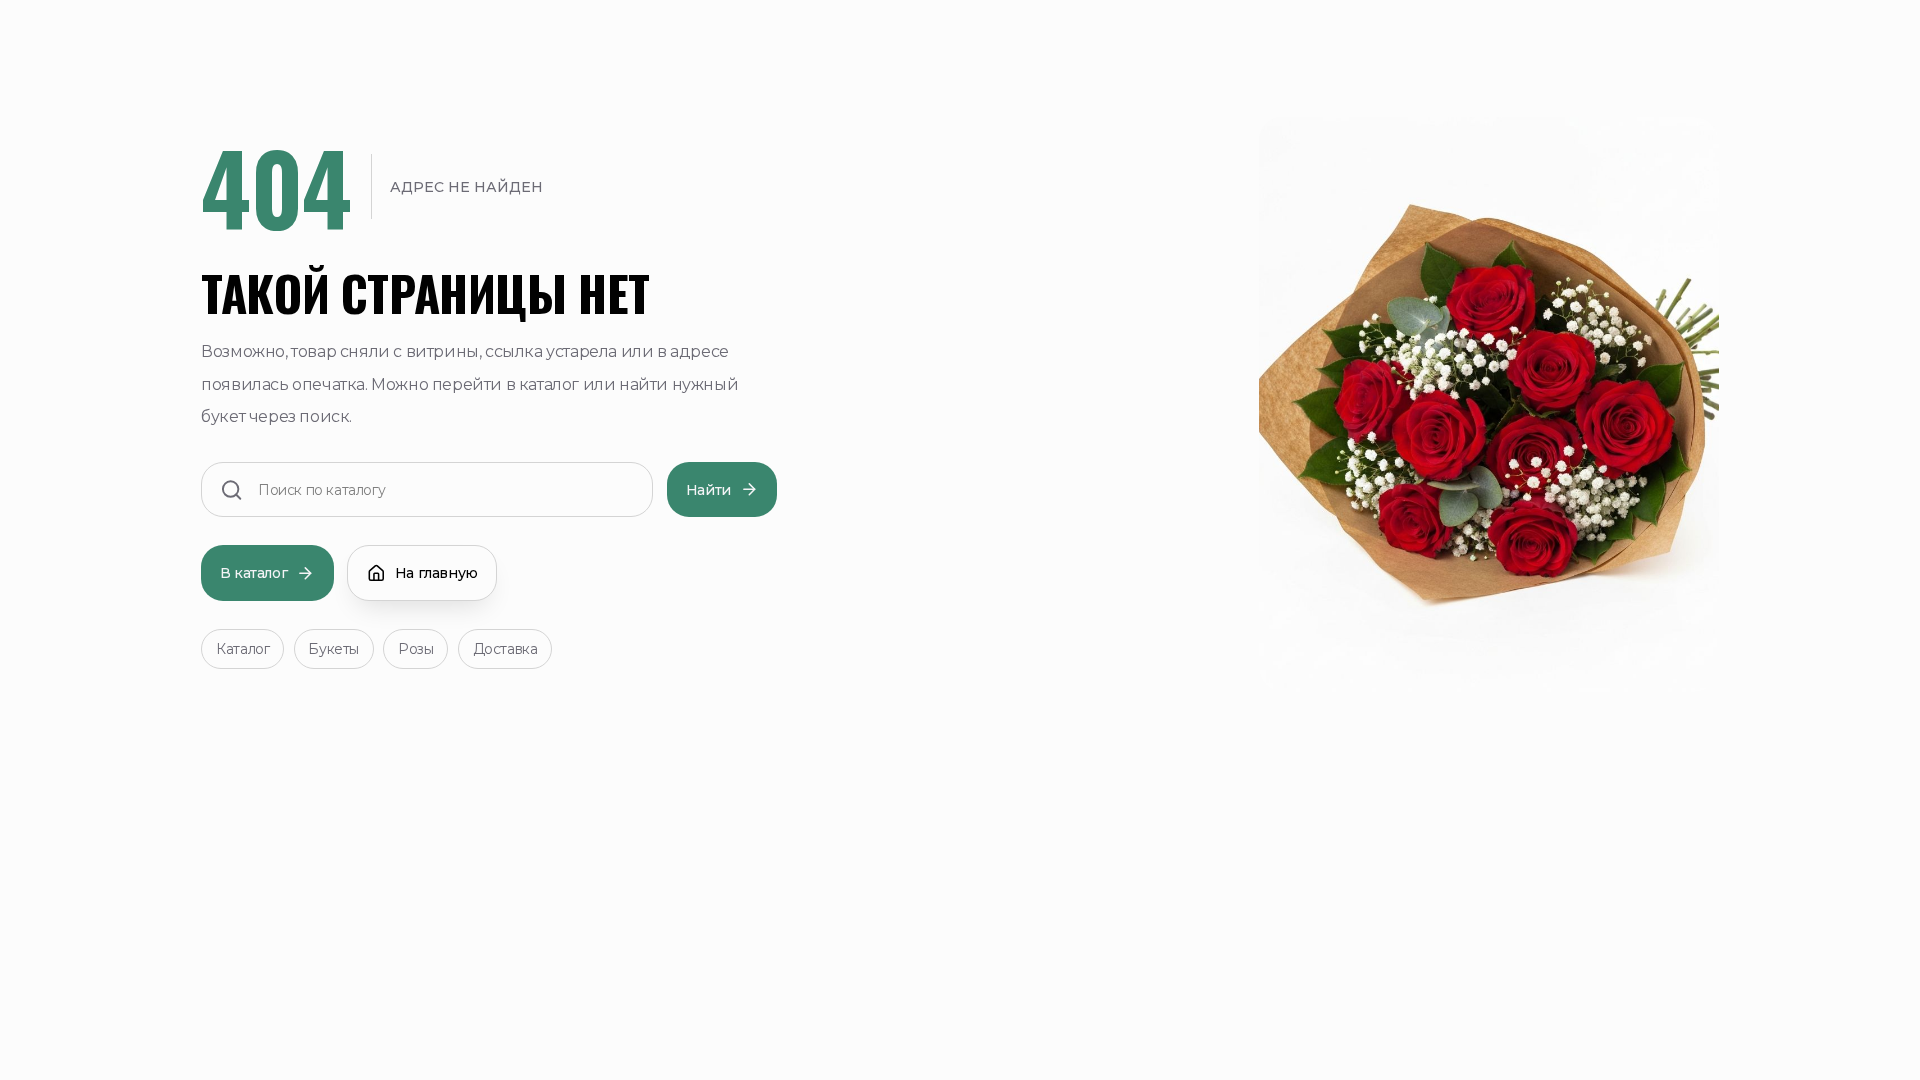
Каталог (242, 649)
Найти (708, 490)
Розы (415, 649)
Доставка (505, 649)
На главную (436, 573)
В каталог (253, 573)
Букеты (333, 649)
